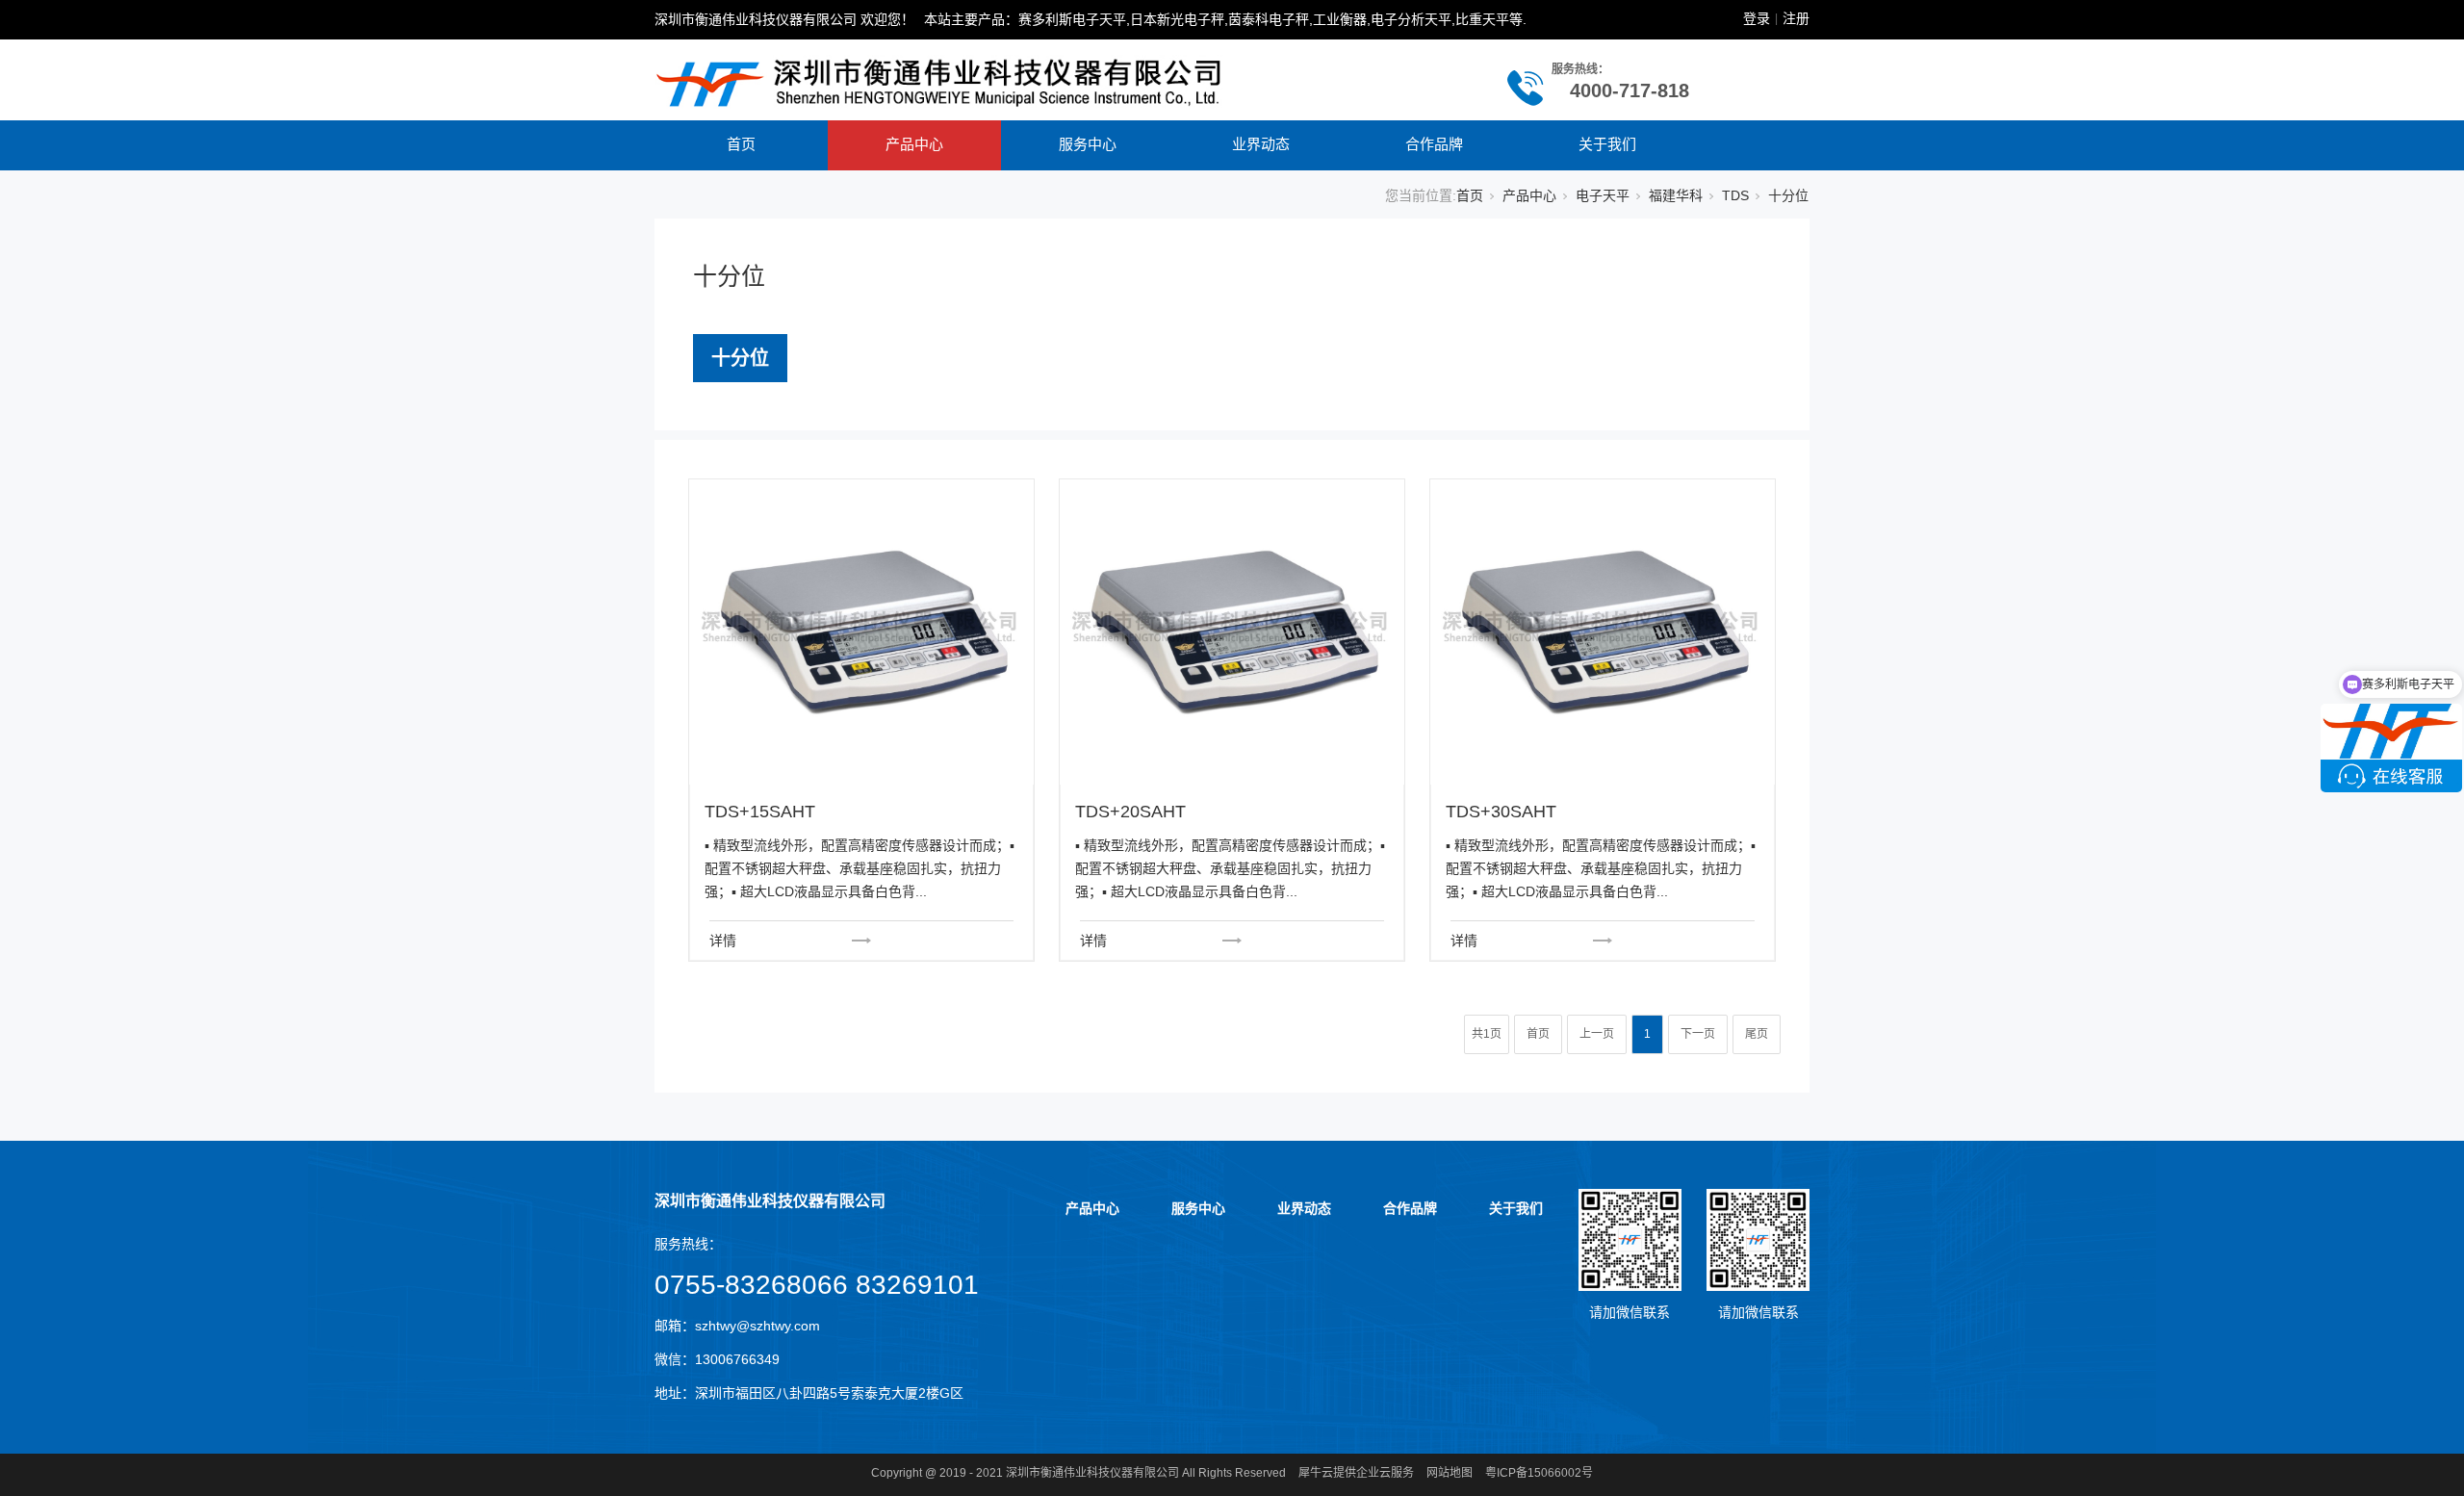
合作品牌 (1434, 144)
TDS (1735, 195)
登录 (1757, 18)
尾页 (1757, 1034)
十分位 (740, 358)
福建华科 (1676, 195)
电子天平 (1603, 195)
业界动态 (1261, 144)
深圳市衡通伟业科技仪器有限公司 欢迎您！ (784, 19)
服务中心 (1088, 144)
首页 (741, 144)
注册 (1796, 18)
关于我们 (1607, 144)
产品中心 (914, 144)
